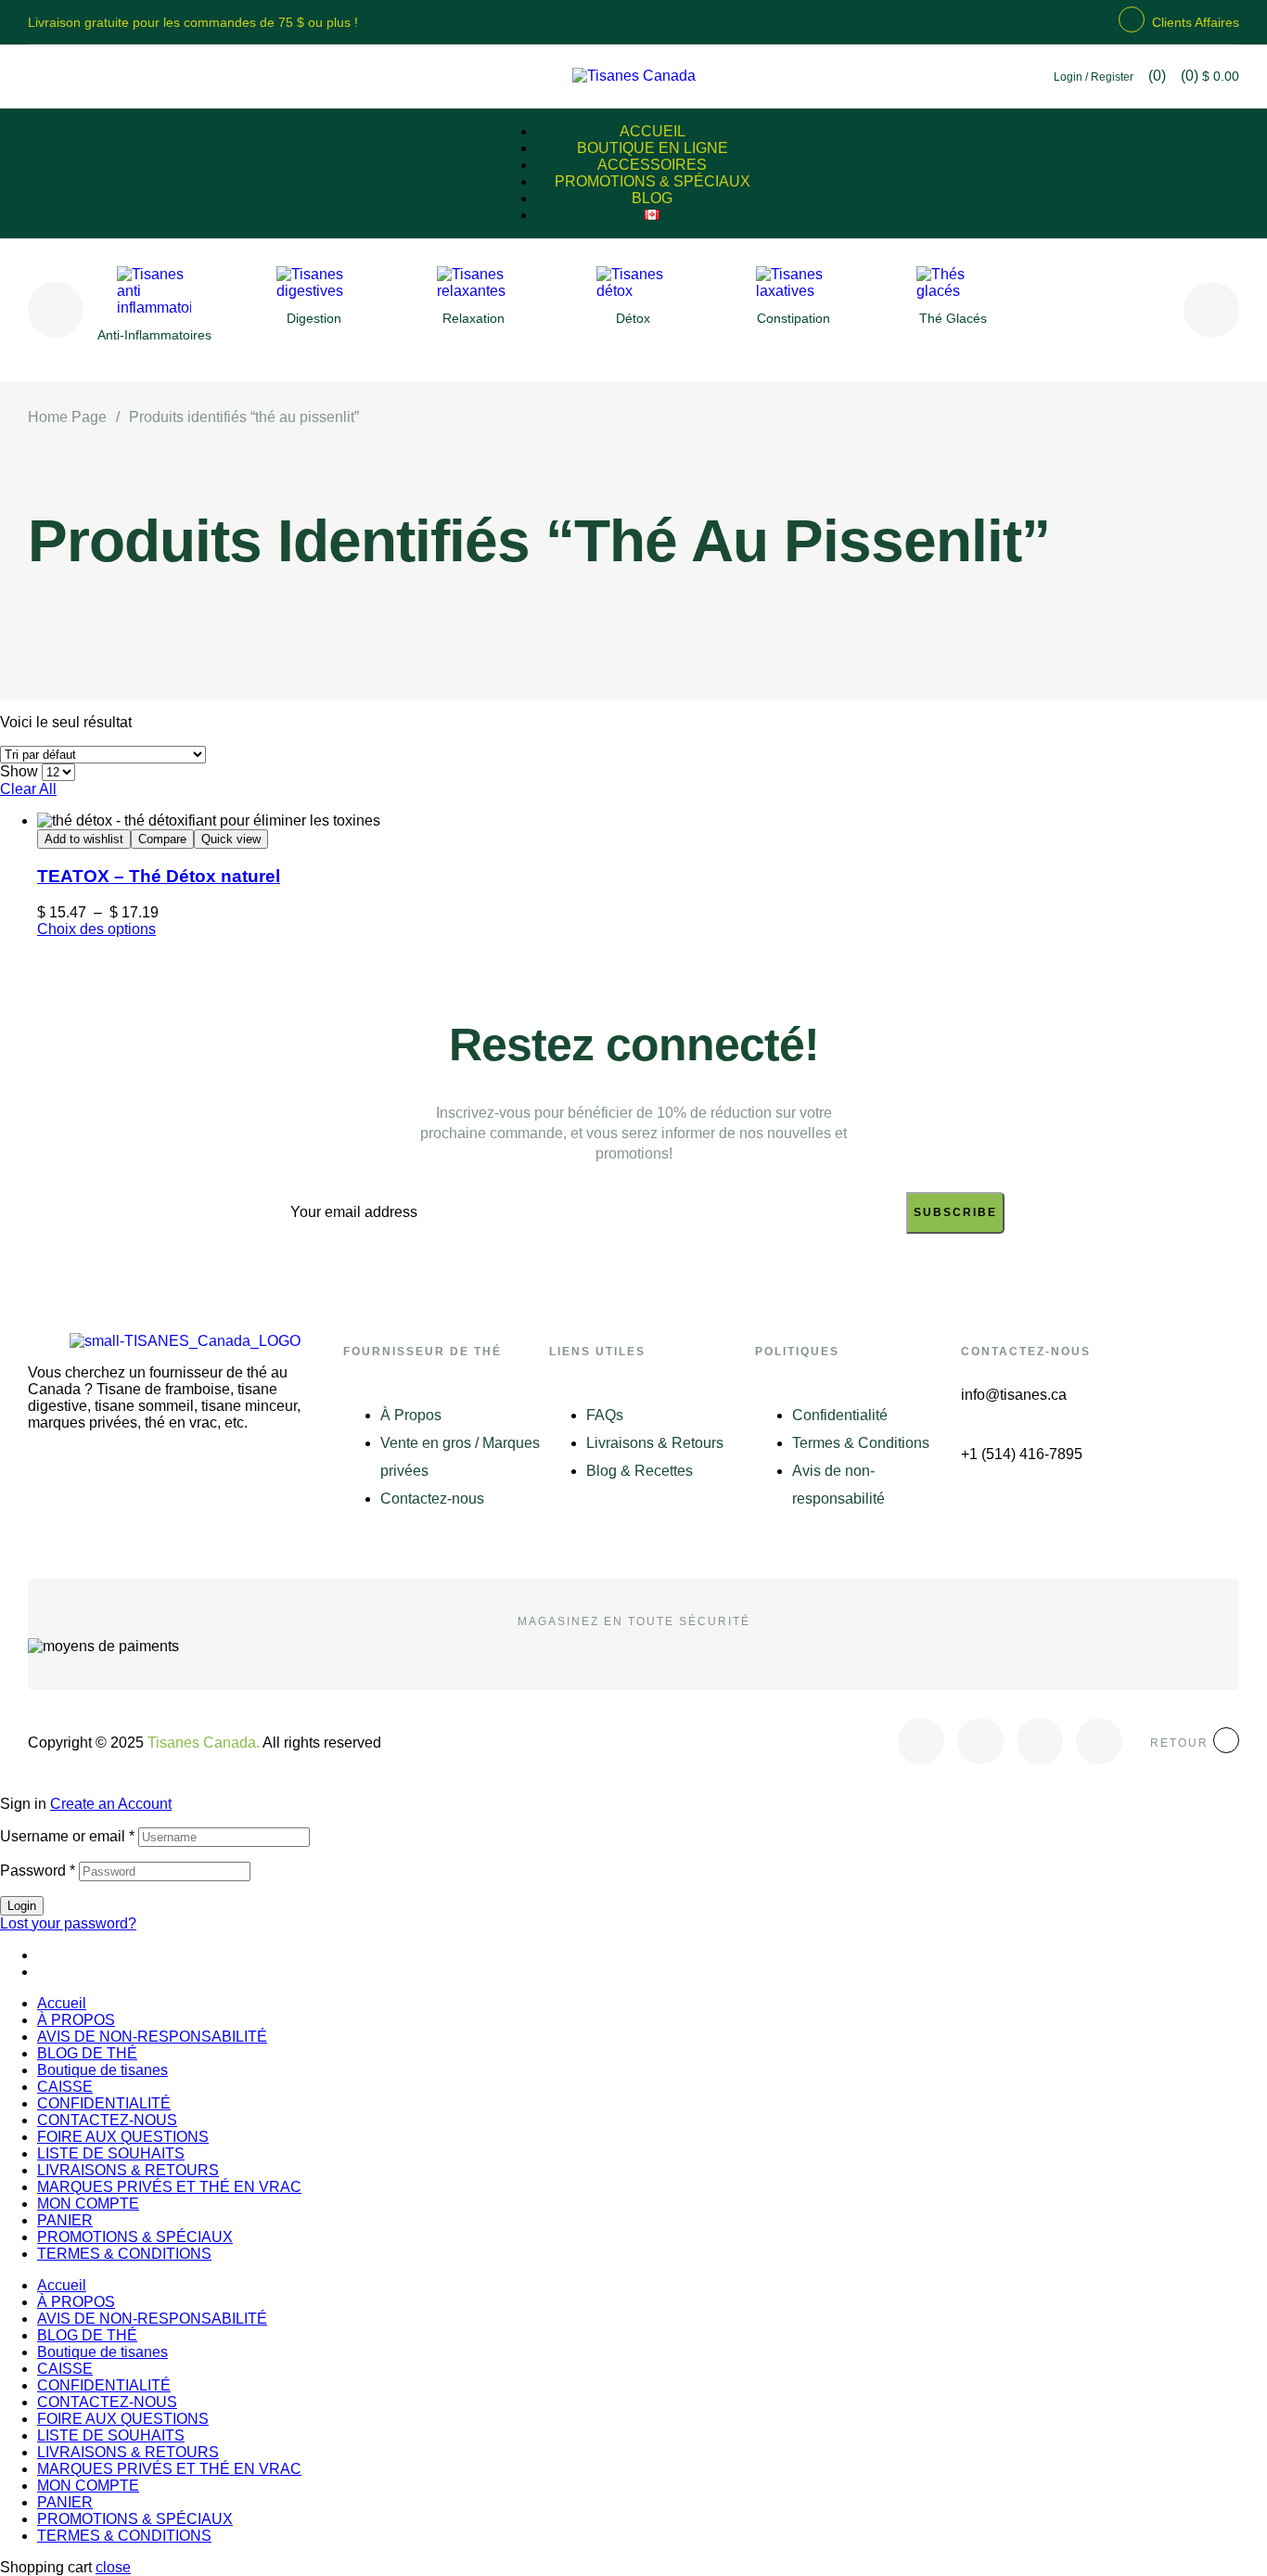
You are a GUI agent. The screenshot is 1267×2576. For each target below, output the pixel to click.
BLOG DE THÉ (87, 2053)
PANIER (65, 2220)
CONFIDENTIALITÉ (104, 2103)
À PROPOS (76, 2020)
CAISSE (65, 2087)
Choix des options (96, 929)
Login (22, 1906)
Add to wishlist (84, 839)
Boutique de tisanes (102, 2070)
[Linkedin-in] (1099, 1741)
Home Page (67, 417)
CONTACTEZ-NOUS (107, 2120)
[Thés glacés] (953, 291)
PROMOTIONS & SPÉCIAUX (135, 2237)
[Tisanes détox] (633, 291)
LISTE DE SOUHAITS (111, 2153)
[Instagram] (1040, 1741)
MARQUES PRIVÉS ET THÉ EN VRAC (169, 2187)
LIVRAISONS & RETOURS (128, 2170)
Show (19, 771)
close (113, 2567)
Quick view (231, 839)
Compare (162, 839)
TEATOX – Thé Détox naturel (159, 876)
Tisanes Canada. (204, 1743)
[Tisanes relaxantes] (474, 291)
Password (38, 1871)
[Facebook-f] (921, 1741)
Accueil (62, 2003)
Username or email (67, 1836)
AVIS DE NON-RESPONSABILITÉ (152, 2037)
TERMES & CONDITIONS (124, 2254)
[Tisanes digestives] (314, 291)
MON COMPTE (88, 2204)
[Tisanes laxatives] (793, 291)
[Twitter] (980, 1741)
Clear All (28, 789)
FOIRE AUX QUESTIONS (123, 2137)
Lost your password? (68, 1923)
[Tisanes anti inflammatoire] (154, 308)
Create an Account (111, 1804)
